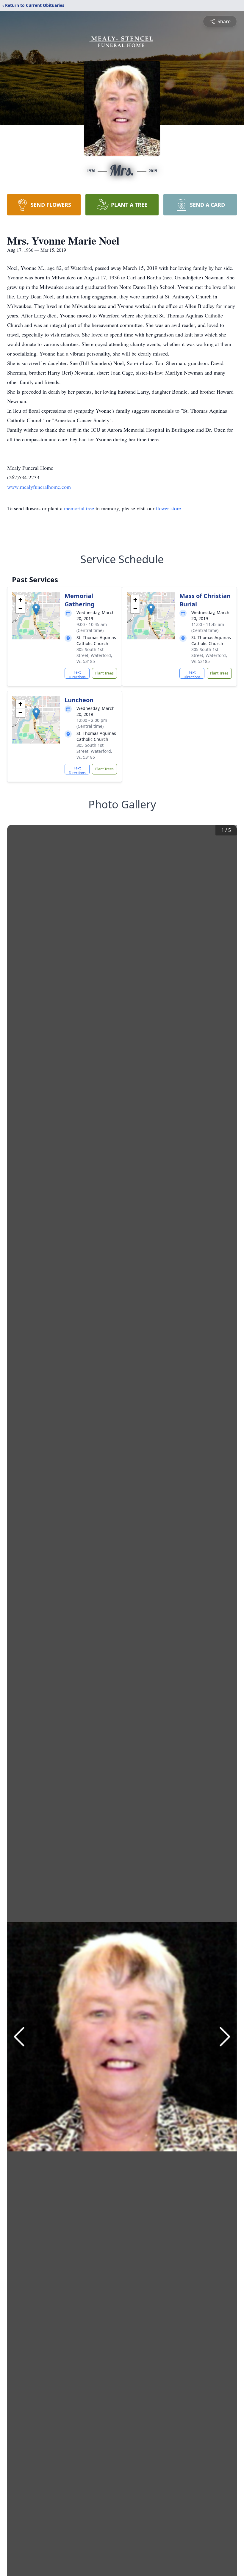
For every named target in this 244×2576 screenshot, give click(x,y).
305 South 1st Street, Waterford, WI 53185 (94, 655)
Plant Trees (104, 673)
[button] (36, 609)
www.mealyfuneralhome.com (39, 487)
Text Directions (77, 674)
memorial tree (79, 508)
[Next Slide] (225, 2037)
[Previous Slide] (19, 2037)
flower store (168, 508)
